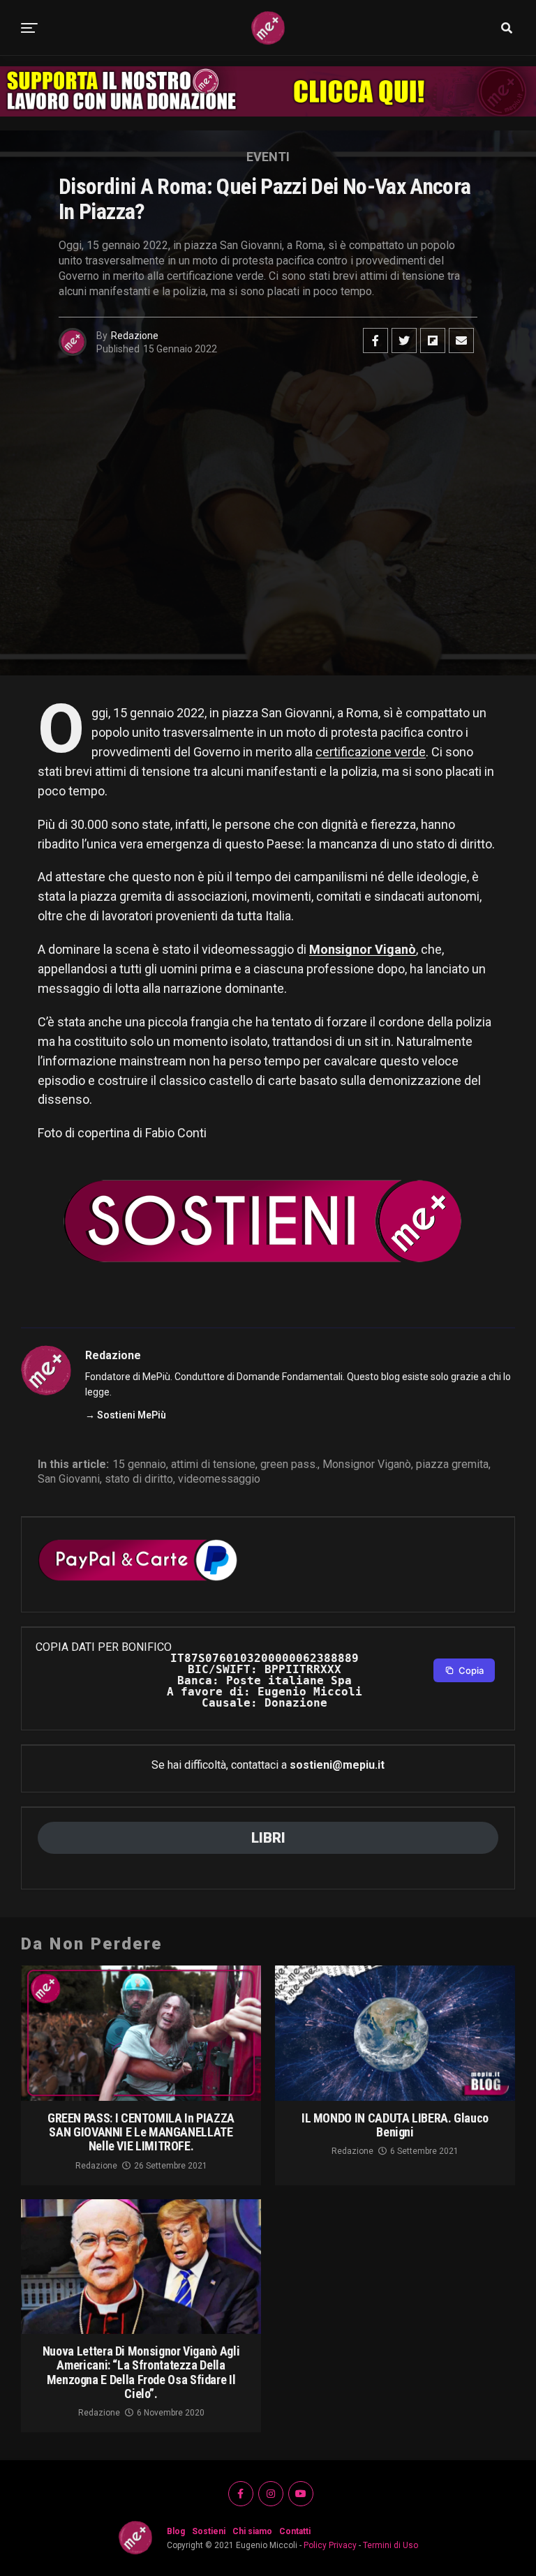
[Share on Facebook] (375, 340)
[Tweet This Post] (404, 340)
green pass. (289, 1465)
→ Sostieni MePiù (126, 1415)
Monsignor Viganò (363, 949)
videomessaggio (219, 1479)
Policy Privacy (330, 2545)
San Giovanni (69, 1479)
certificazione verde (371, 752)
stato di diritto (139, 1479)
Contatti (295, 2531)
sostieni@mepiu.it (337, 1765)
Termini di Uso (390, 2545)
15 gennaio (139, 1465)
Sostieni (209, 2531)
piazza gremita (452, 1465)
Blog (176, 2531)
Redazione (135, 336)
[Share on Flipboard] (433, 340)
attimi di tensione (213, 1465)
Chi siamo (252, 2531)
